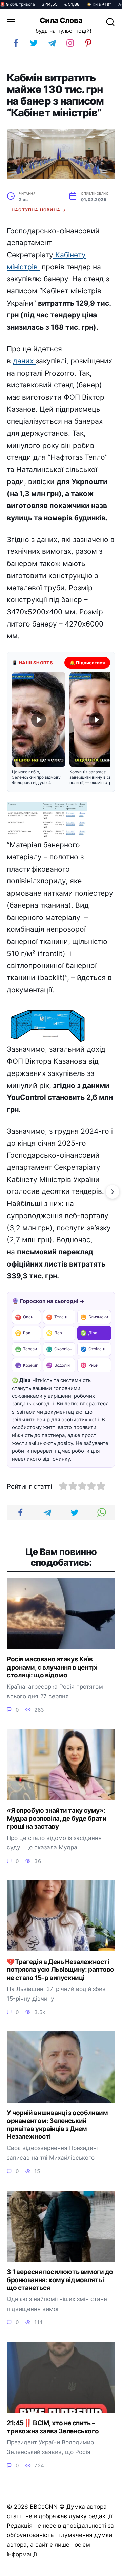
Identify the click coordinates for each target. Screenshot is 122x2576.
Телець (57, 1317)
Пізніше (101, 2568)
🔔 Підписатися (87, 663)
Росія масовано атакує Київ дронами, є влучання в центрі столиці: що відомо (52, 1667)
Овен (24, 1317)
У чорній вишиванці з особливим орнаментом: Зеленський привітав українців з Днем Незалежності (57, 2125)
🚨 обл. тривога (17, 4)
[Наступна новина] (113, 1192)
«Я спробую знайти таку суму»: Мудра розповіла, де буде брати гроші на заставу (57, 1818)
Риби (89, 1365)
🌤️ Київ (99, 4)
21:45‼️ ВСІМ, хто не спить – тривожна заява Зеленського (53, 2427)
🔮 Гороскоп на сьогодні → (48, 1301)
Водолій (58, 1365)
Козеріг (26, 1365)
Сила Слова (61, 20)
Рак (23, 1333)
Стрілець (94, 1349)
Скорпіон (59, 1349)
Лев (54, 1333)
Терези (26, 1349)
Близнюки (94, 1317)
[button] (39, 729)
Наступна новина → (39, 210)
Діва (89, 1333)
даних (24, 361)
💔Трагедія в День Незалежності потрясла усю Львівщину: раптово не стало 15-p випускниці (60, 1969)
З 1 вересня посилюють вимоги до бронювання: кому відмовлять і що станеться (60, 2280)
